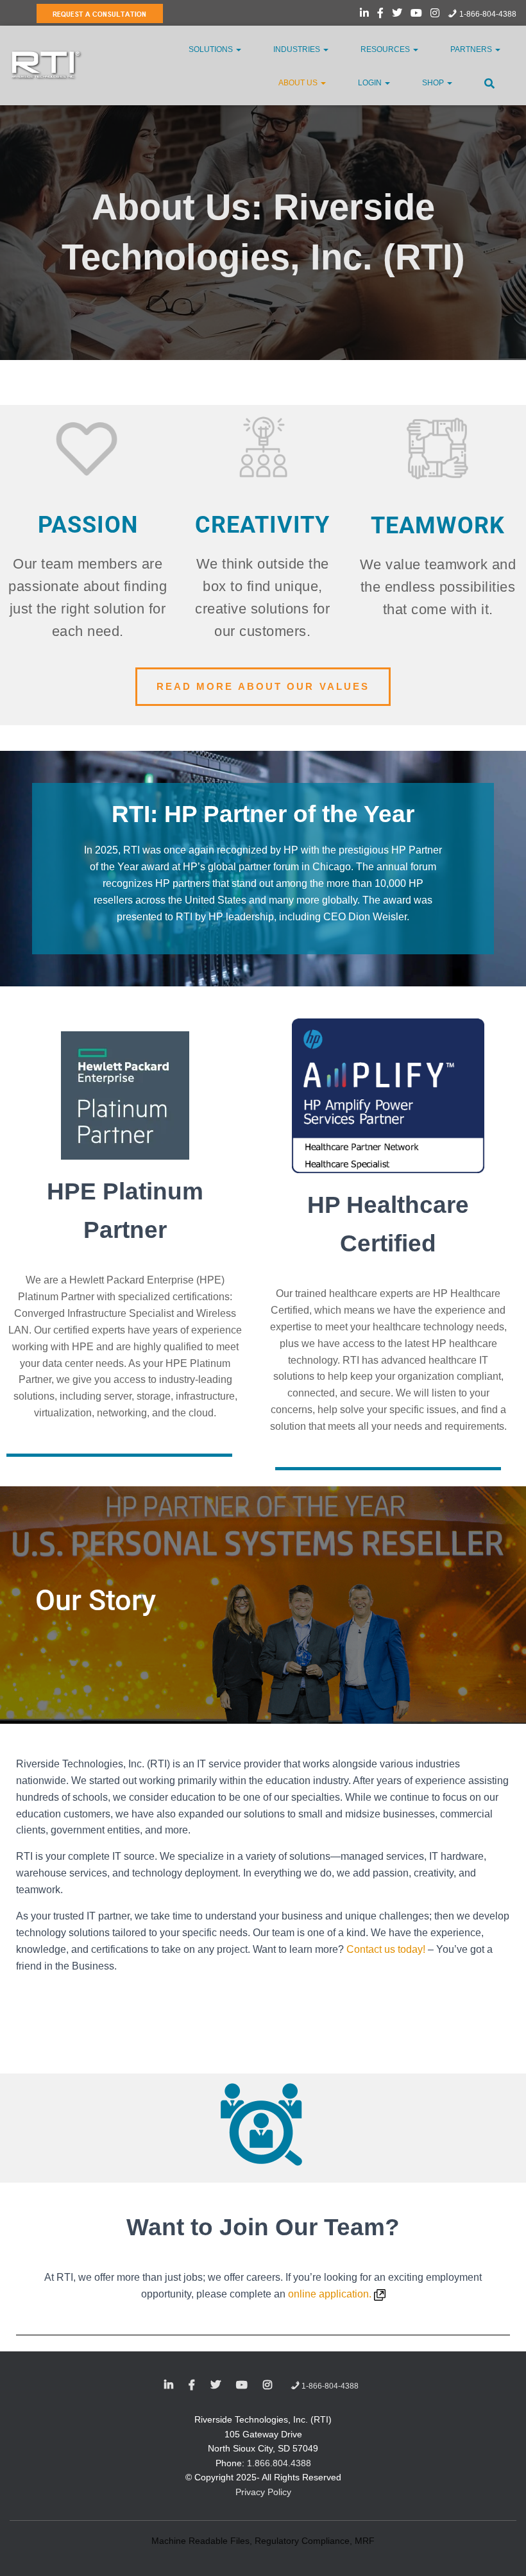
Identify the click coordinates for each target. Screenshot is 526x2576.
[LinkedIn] (364, 15)
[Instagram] (435, 15)
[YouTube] (416, 15)
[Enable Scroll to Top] (501, 2550)
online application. (331, 2294)
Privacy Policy (263, 2492)
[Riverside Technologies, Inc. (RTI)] (47, 65)
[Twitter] (397, 15)
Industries (298, 49)
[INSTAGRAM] (267, 2385)
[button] (238, 49)
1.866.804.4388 (279, 2463)
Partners (472, 49)
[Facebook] (380, 15)
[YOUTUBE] (242, 2385)
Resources (386, 49)
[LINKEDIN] (169, 2385)
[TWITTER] (216, 2385)
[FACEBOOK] (192, 2385)
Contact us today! (386, 1949)
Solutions (212, 49)
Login (371, 83)
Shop (434, 83)
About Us (299, 83)
